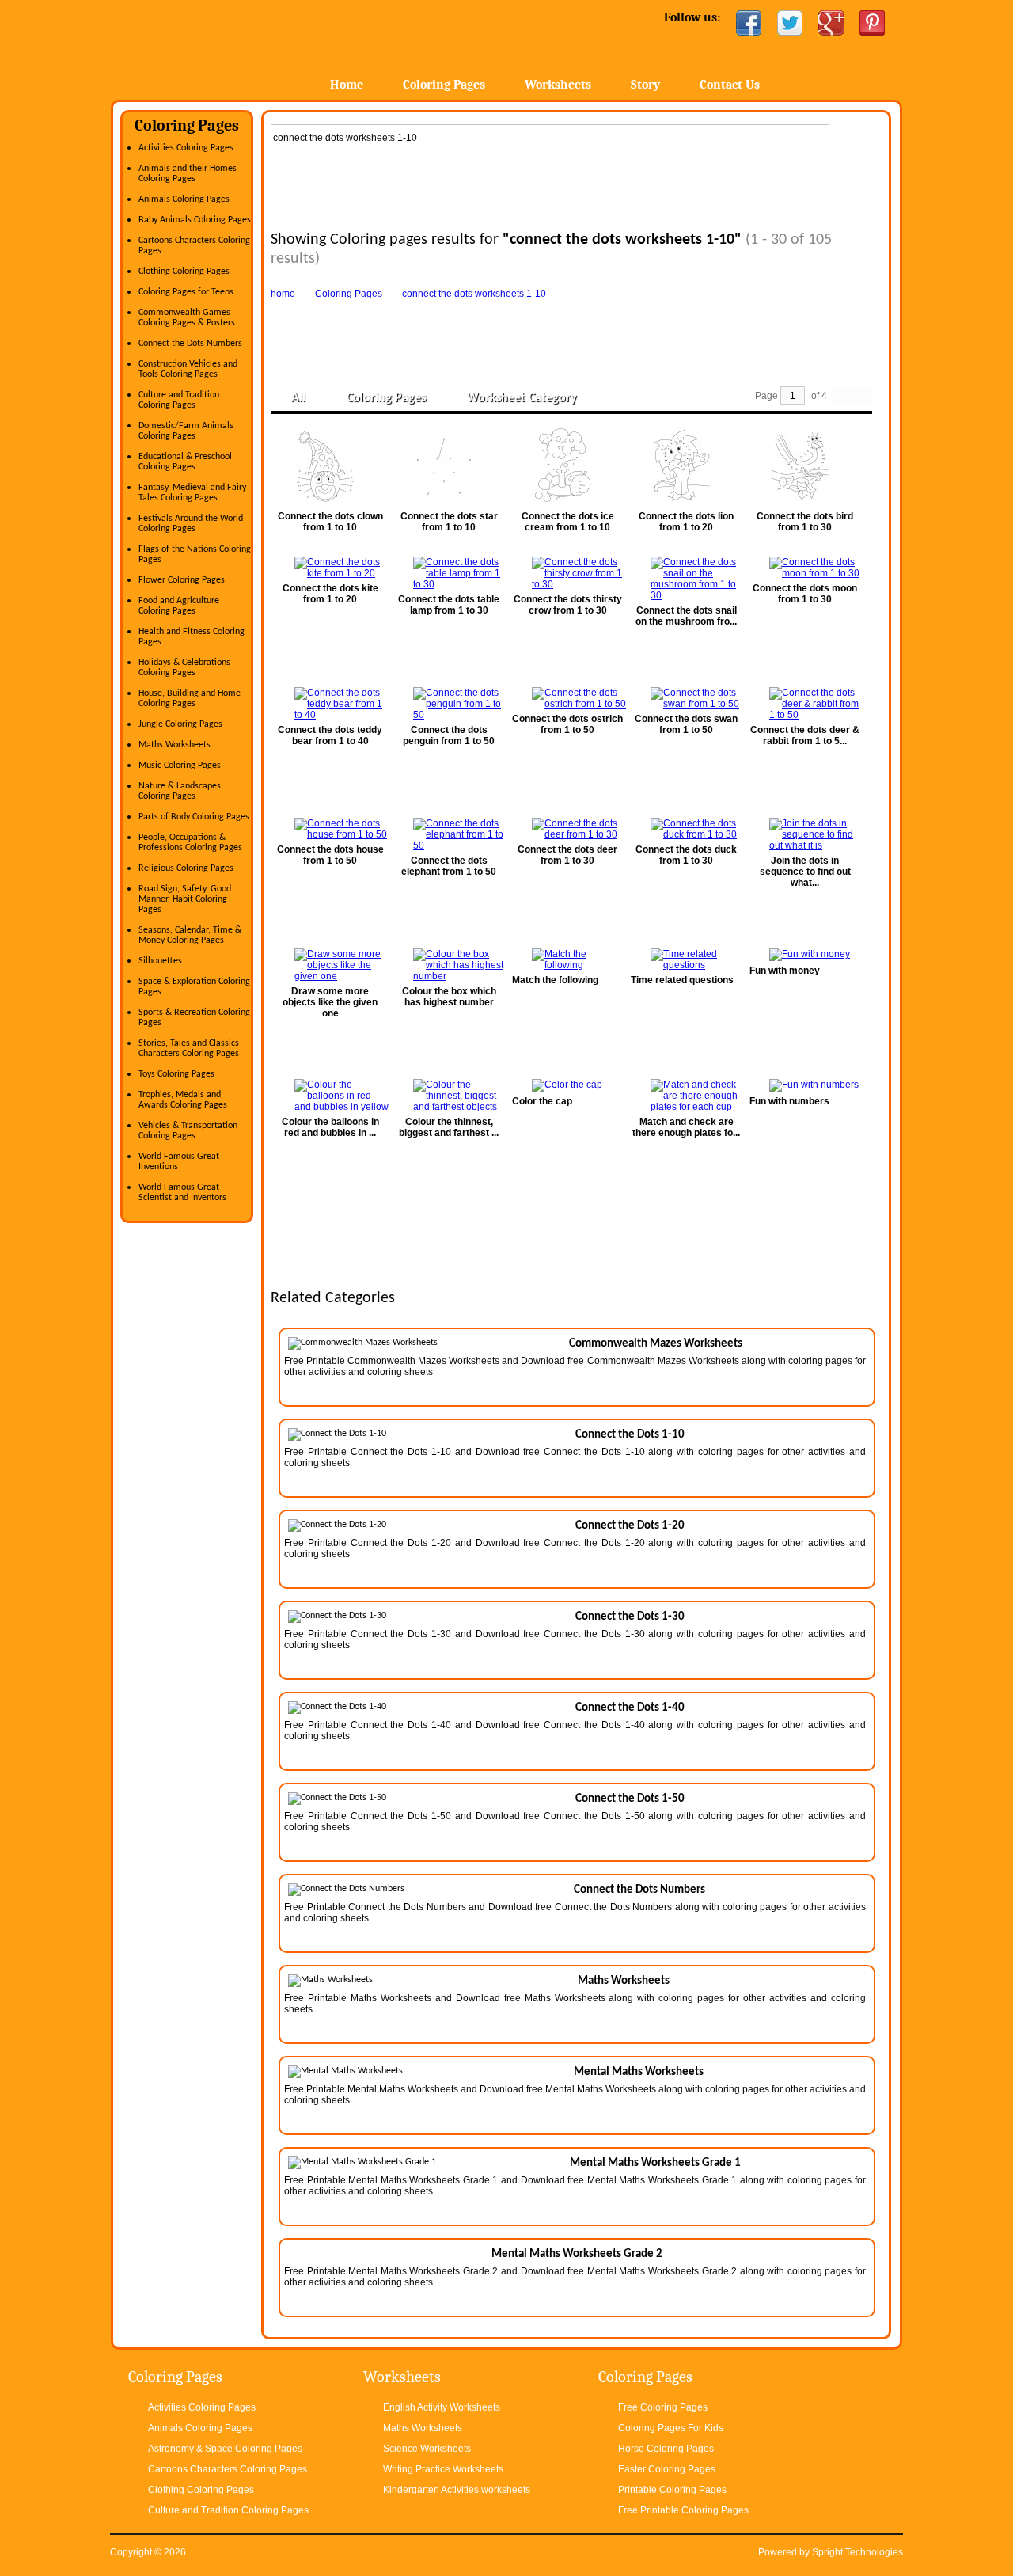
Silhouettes (160, 961)
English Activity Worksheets (442, 2407)
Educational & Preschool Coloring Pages (185, 462)
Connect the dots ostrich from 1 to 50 (567, 724)
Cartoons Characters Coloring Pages (228, 2469)
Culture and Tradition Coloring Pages (179, 400)
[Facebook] (749, 23)
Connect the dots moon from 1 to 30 (805, 594)
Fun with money (785, 971)
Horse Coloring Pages (666, 2449)
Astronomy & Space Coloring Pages (225, 2449)
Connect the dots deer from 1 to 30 (567, 855)
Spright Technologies (857, 2552)
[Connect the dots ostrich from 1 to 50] (567, 698)
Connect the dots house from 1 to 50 (330, 855)
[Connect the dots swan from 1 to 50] (686, 698)
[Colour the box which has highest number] (449, 965)
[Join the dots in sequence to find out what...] (805, 834)
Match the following (555, 980)
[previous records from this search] (841, 396)
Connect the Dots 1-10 (630, 1435)
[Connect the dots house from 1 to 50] (330, 829)
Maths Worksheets (175, 745)
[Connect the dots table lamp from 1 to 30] (449, 573)
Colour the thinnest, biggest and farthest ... (449, 1127)
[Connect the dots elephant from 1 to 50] (449, 834)
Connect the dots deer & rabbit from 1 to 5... (805, 735)
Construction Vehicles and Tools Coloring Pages (188, 369)
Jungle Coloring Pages (180, 724)
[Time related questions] (686, 959)
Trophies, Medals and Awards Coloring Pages (183, 1100)
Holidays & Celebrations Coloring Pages (184, 668)
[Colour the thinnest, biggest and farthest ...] (449, 1096)
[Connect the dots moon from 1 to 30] (805, 568)
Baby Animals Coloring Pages (195, 220)
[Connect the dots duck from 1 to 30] (686, 829)
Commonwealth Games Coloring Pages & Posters (187, 318)
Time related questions (682, 980)
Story (645, 85)
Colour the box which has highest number (449, 997)
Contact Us (730, 85)
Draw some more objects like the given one (330, 1002)
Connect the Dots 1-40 (630, 1708)
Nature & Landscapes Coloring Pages (180, 791)
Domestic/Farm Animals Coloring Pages (186, 431)
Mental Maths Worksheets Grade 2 (577, 2254)
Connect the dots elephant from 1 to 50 (449, 866)
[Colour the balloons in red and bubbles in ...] (330, 1096)
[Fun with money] (805, 955)
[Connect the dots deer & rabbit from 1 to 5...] (805, 704)
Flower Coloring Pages (182, 580)
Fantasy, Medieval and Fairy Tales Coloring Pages (192, 493)
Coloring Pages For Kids (671, 2428)
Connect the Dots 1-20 (630, 1526)
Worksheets (558, 85)
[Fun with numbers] (805, 1085)
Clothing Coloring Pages (184, 272)
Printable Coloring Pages (672, 2490)
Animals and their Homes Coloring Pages (188, 174)
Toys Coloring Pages (176, 1074)
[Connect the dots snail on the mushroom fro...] (686, 579)
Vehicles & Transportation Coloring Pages (188, 1131)
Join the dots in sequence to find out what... (805, 872)
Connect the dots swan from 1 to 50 (686, 724)
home (283, 294)
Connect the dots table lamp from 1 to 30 (449, 605)
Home (235, 47)
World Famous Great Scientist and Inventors (182, 1193)
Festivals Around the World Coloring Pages (191, 524)
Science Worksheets (427, 2449)
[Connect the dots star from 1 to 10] (449, 466)
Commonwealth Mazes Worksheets (656, 1344)
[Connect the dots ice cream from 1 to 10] (567, 466)
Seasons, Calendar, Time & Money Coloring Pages (190, 935)
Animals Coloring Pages (184, 199)
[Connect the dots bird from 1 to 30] (805, 466)
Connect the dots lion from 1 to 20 (686, 522)
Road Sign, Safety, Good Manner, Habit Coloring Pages (185, 899)
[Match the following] (567, 959)
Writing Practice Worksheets (443, 2469)
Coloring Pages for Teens (186, 292)
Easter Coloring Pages (667, 2469)
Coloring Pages (444, 85)
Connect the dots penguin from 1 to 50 (449, 735)
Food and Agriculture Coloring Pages (179, 606)
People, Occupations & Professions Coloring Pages (190, 843)
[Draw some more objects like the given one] (330, 965)
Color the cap (542, 1101)
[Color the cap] (567, 1085)
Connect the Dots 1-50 (630, 1799)
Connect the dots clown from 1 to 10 (330, 522)
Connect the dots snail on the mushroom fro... (686, 616)
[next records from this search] (862, 396)
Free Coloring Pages (663, 2407)
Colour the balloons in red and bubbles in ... (330, 1127)
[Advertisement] (576, 187)
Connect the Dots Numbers (190, 344)
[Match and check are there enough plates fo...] (686, 1096)
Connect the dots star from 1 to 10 (449, 522)
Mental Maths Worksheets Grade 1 (655, 2163)
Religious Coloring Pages (186, 868)
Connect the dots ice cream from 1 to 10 (568, 522)
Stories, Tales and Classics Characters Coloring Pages (189, 1049)
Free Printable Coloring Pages (683, 2510)
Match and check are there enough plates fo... (686, 1127)
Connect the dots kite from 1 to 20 (330, 594)
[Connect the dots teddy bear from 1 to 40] (330, 704)
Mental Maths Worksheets (639, 2072)
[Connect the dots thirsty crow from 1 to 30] (567, 573)
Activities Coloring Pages (186, 148)
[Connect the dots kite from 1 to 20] (330, 568)
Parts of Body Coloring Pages (194, 817)
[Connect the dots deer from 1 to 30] (567, 829)
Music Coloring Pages (180, 766)
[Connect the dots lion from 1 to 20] (686, 466)
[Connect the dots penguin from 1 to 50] (449, 704)
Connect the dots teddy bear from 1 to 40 (330, 735)
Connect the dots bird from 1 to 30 (805, 522)
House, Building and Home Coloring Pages (190, 699)
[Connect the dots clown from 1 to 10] (330, 466)
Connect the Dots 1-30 (630, 1617)
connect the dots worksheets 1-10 (474, 294)
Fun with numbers (789, 1101)
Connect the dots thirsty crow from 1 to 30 (568, 605)
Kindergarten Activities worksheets (457, 2490)
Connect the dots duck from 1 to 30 (686, 855)
